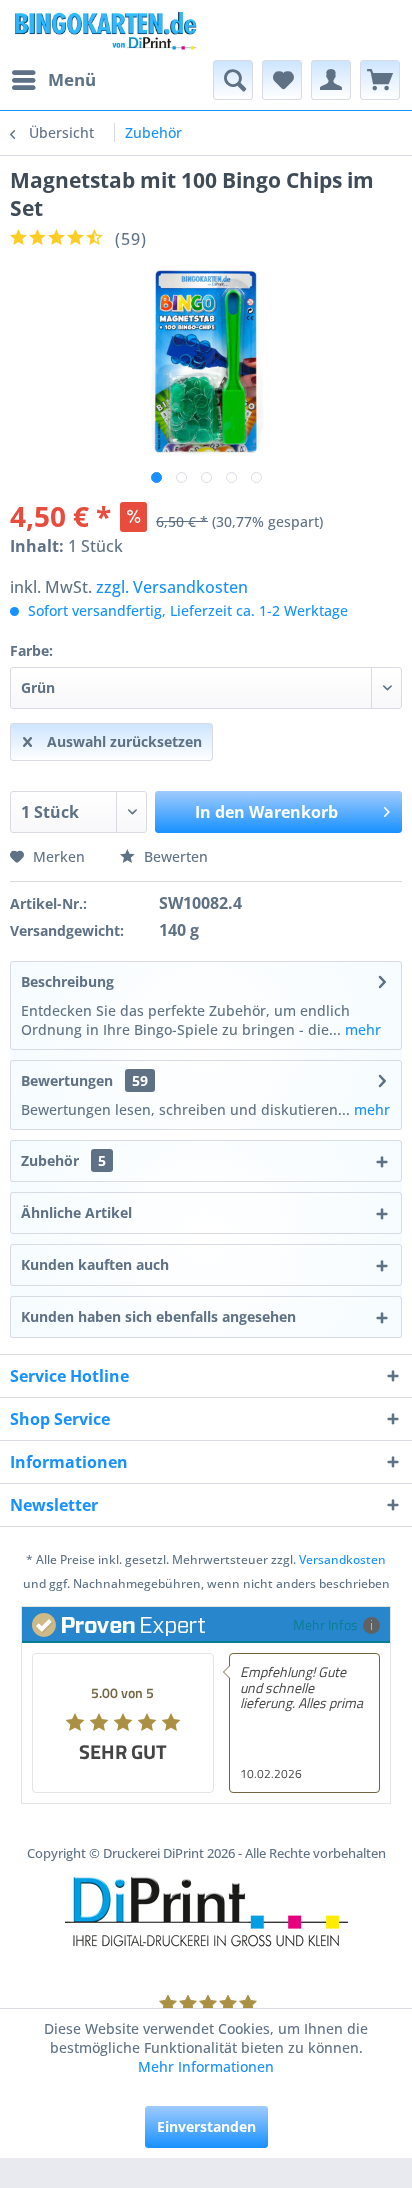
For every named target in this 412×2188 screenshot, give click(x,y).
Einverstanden (206, 2126)
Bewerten (174, 856)
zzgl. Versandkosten (172, 587)
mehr (361, 1029)
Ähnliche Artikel (76, 1212)
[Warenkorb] (380, 80)
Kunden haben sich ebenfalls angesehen (158, 1316)
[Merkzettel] (282, 80)
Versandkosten (342, 1559)
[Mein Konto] (331, 80)
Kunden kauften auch (95, 1264)
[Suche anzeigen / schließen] (233, 80)
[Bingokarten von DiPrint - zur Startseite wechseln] (104, 30)
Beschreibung (67, 981)
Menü (72, 79)
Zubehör (63, 1160)
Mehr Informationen (206, 2066)
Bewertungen (67, 1080)
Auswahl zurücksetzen (124, 741)
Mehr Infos (325, 1624)
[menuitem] (53, 80)
